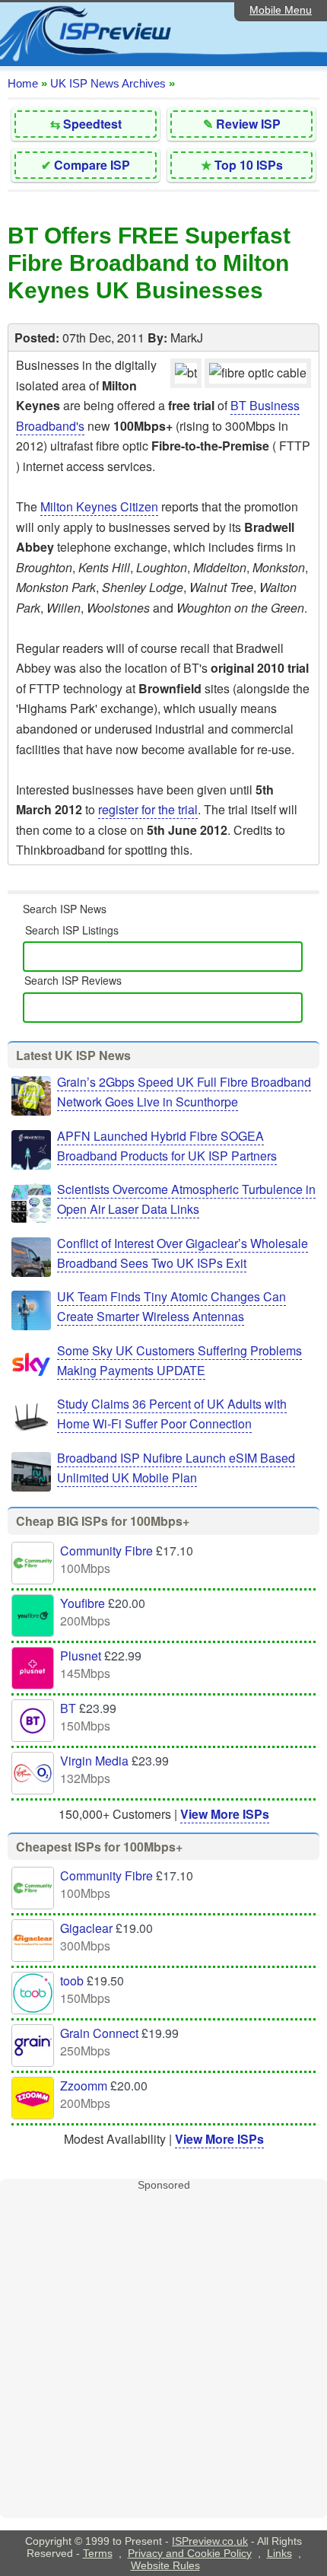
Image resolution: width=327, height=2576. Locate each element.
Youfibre (83, 1603)
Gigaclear (86, 1928)
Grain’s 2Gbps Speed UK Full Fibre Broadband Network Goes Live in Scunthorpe (184, 1092)
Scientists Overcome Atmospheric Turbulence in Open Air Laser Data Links (186, 1199)
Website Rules (165, 2565)
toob (72, 1981)
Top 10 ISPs (249, 165)
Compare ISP (92, 165)
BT (68, 1708)
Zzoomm (84, 2086)
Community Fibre (106, 1551)
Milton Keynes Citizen (99, 506)
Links (279, 2553)
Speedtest (92, 124)
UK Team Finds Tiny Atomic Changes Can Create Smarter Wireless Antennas (171, 1306)
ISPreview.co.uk (210, 2541)
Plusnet (81, 1656)
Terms (98, 2553)
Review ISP (248, 124)
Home (23, 83)
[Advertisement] (163, 2355)
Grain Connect (99, 2033)
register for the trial (148, 809)
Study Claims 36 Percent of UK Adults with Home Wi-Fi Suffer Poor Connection (172, 1414)
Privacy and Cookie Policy (190, 2553)
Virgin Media (94, 1761)
